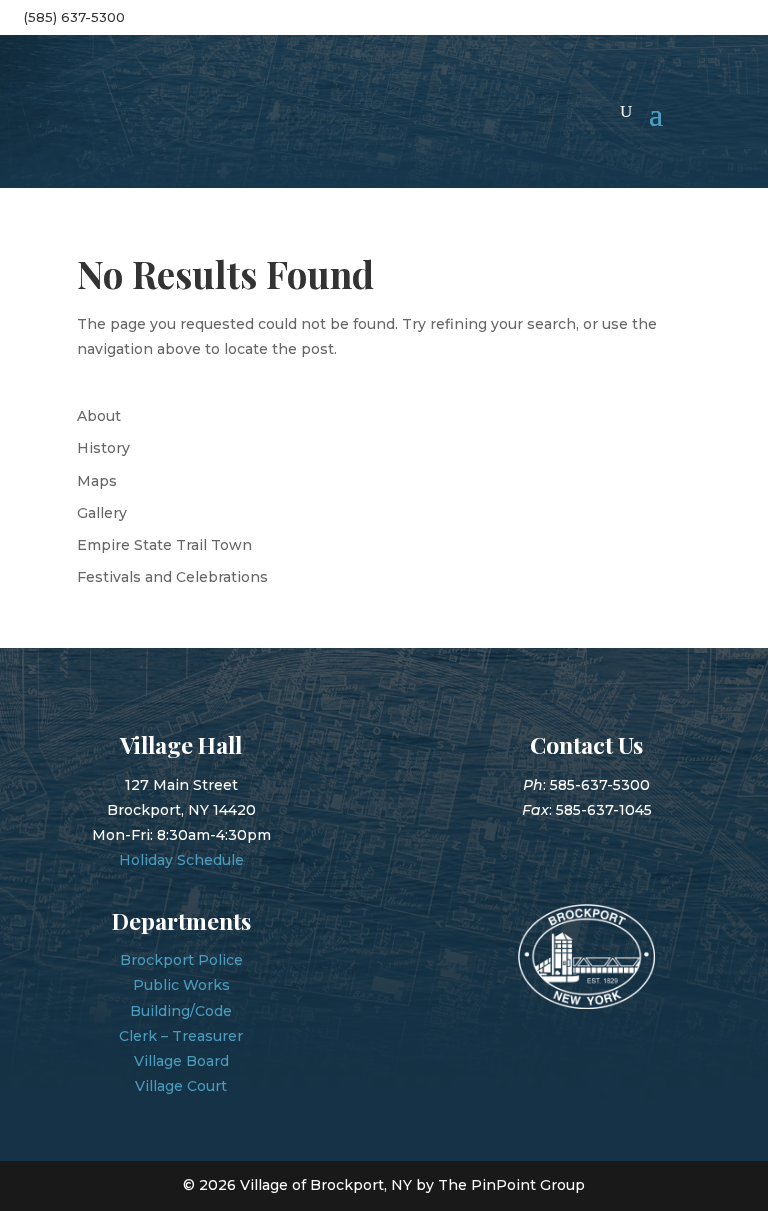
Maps (97, 481)
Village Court (181, 1086)
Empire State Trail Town (164, 545)
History (103, 448)
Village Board (181, 1061)
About (99, 416)
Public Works (181, 985)
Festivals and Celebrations (172, 577)
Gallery (102, 513)
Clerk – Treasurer (181, 1036)
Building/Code (181, 1011)
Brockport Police (181, 960)
